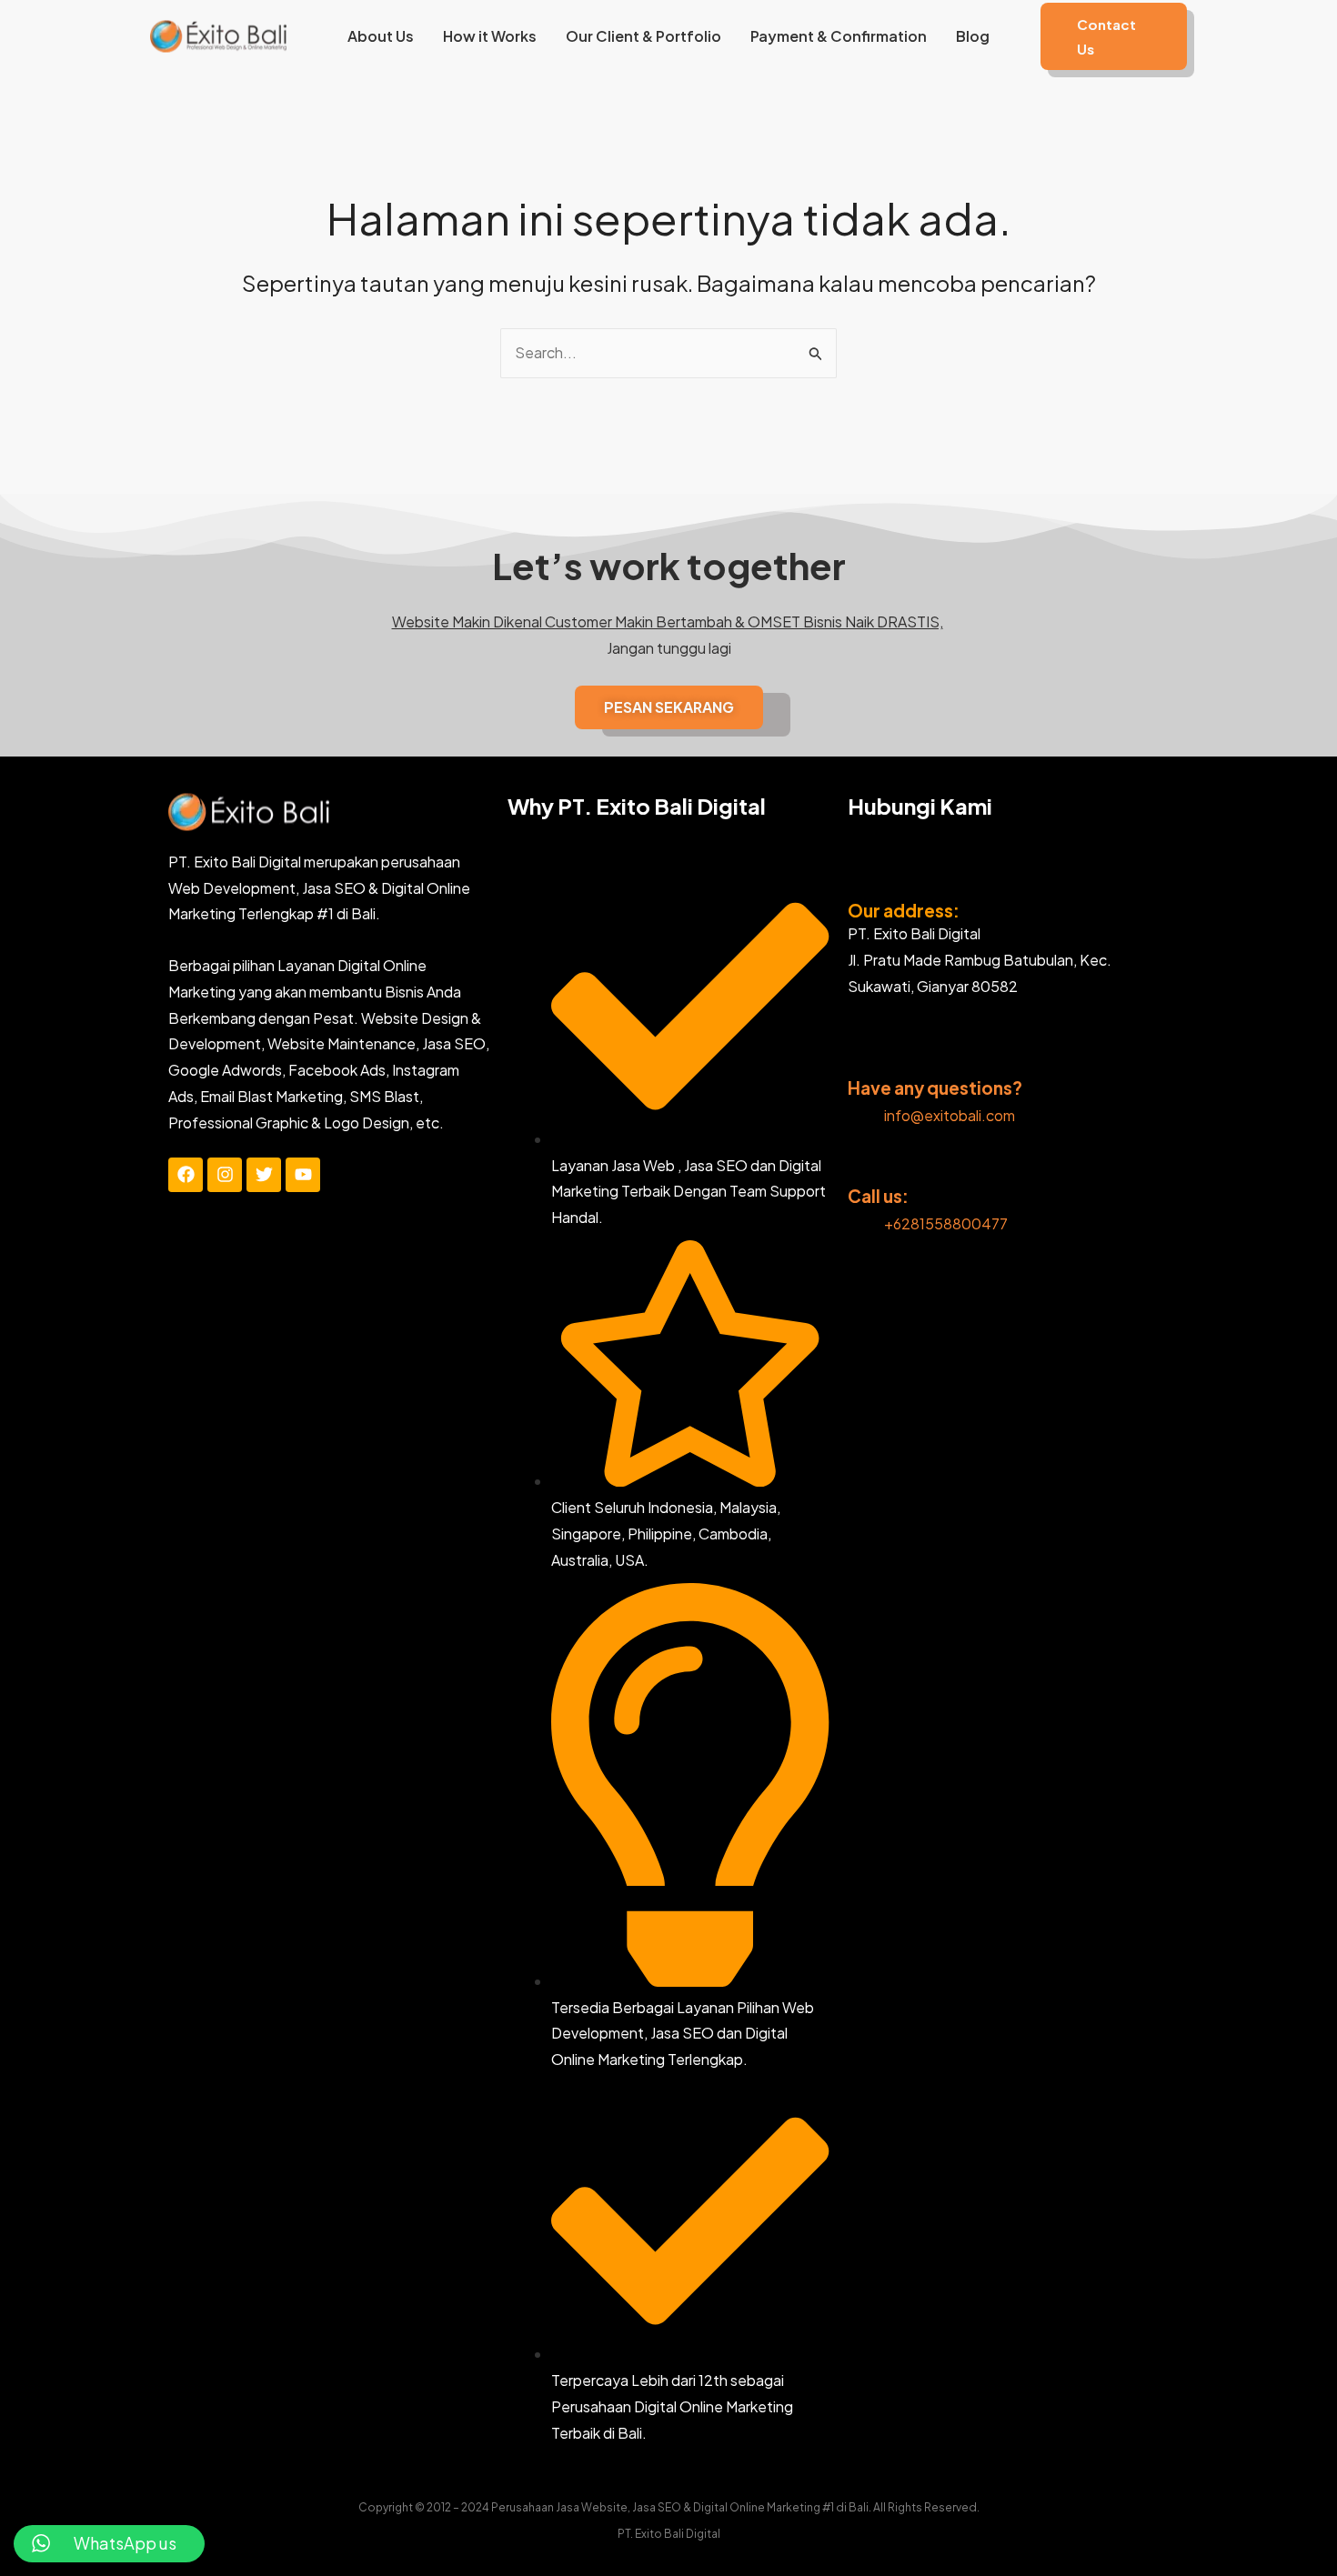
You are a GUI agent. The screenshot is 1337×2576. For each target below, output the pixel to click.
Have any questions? (935, 1088)
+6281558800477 (946, 1223)
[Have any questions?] (860, 1057)
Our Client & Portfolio (643, 36)
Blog (973, 36)
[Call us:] (860, 1165)
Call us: (878, 1196)
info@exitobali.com (950, 1115)
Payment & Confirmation (839, 36)
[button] (1114, 36)
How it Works (490, 36)
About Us (381, 36)
